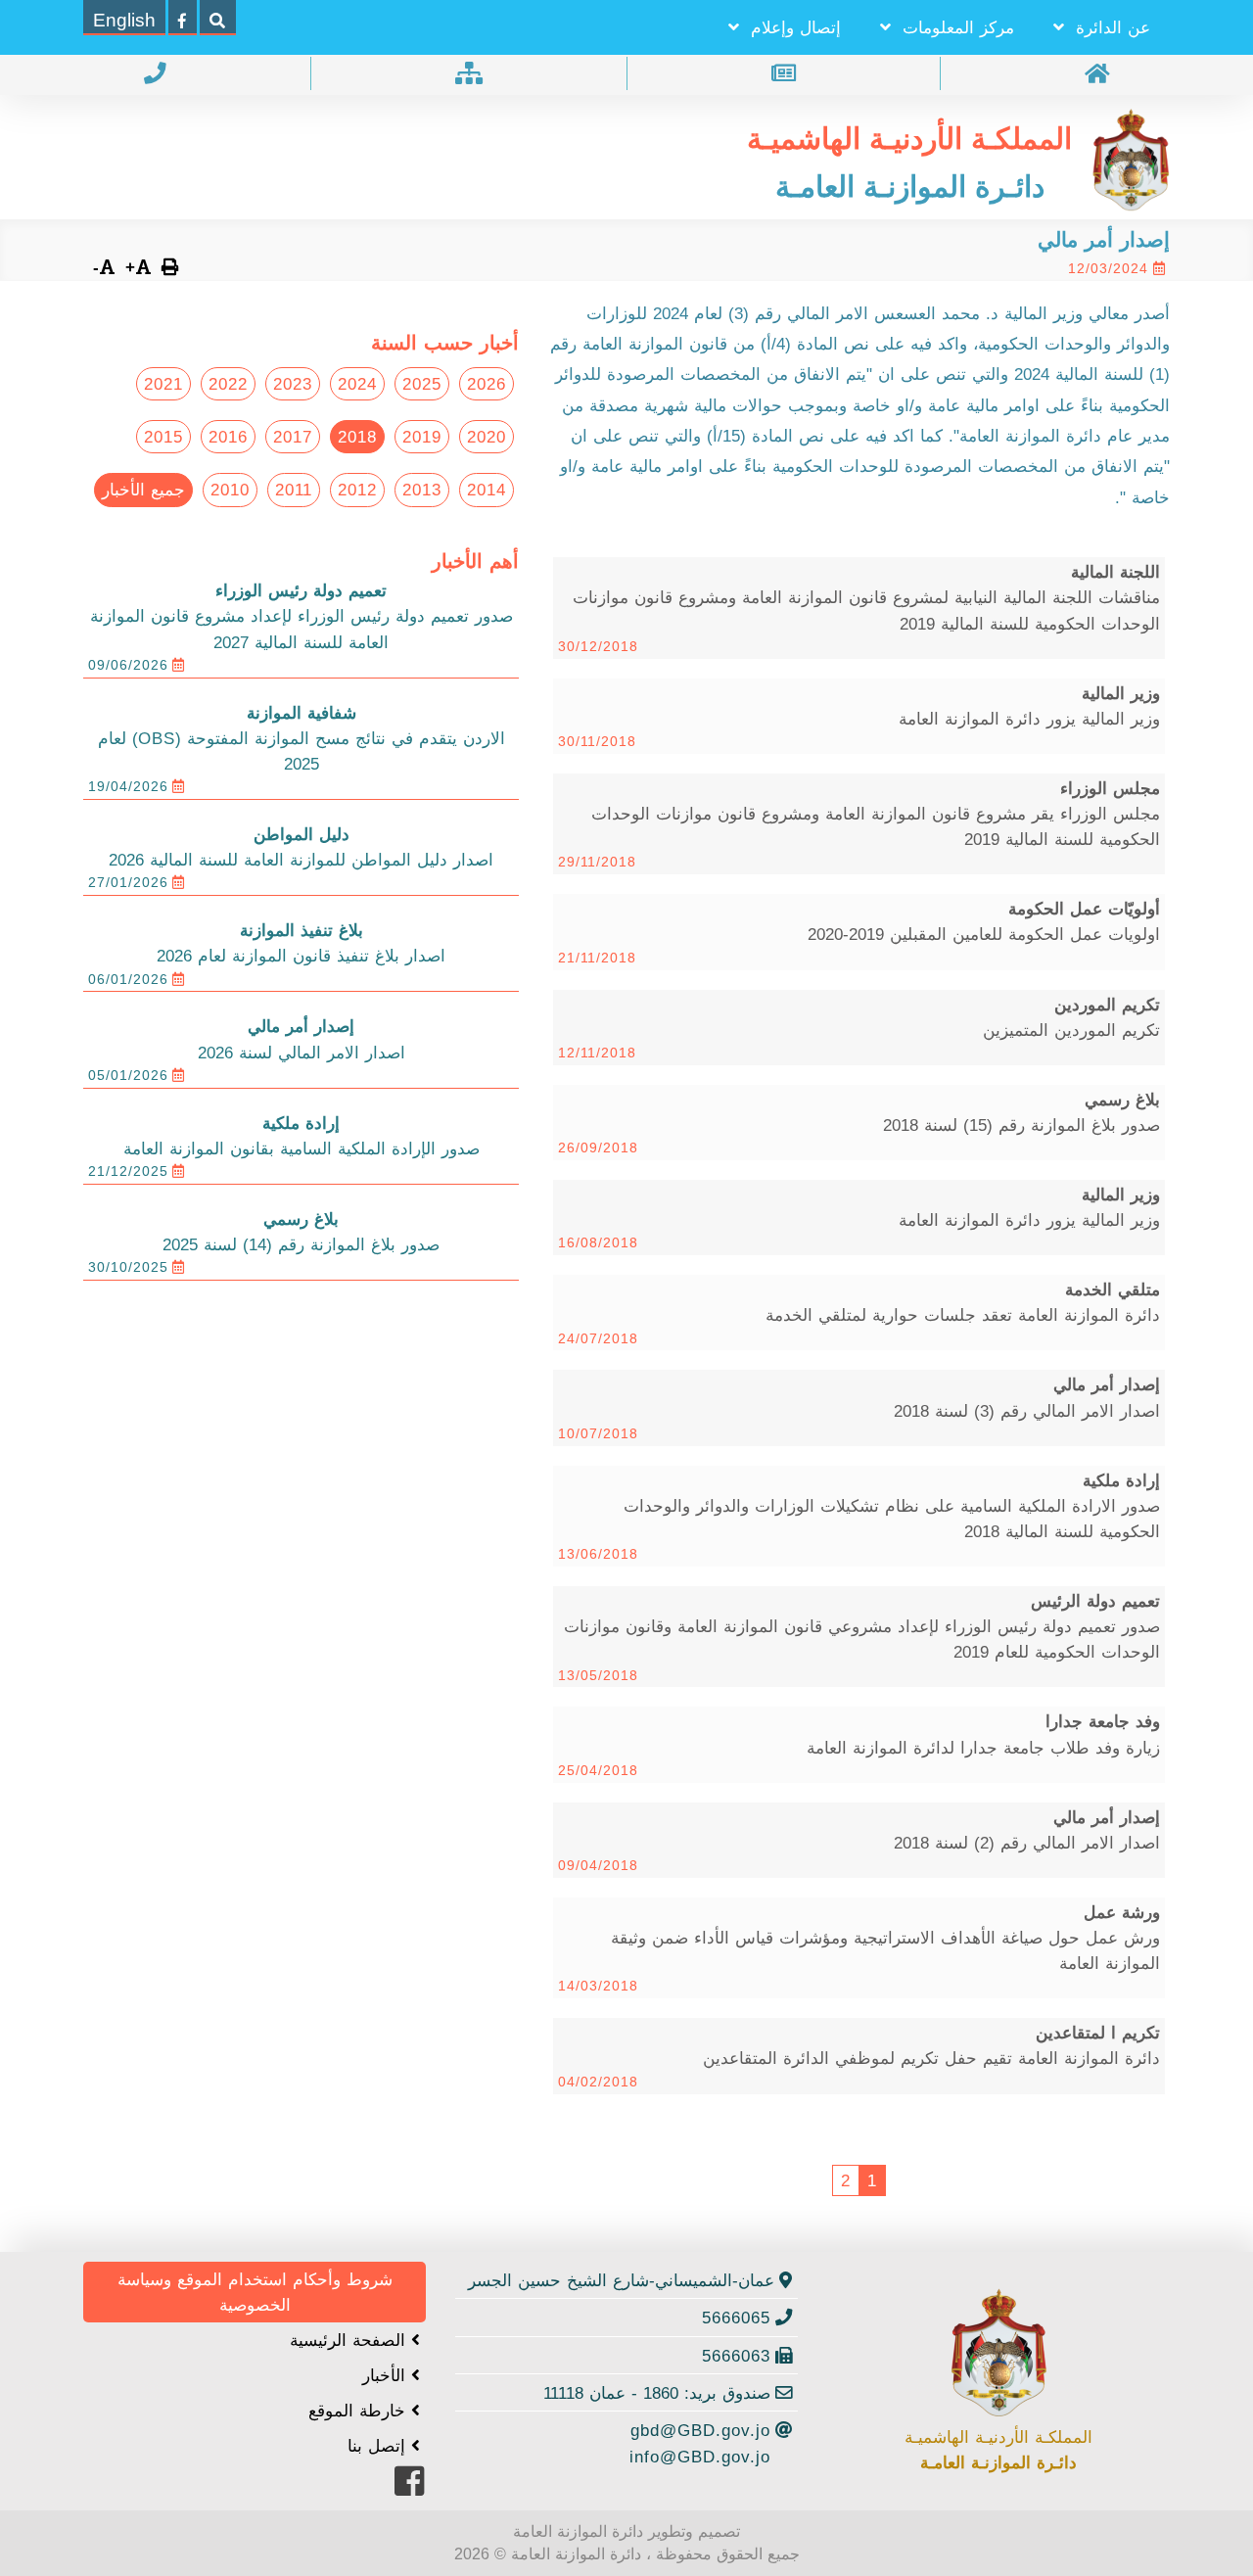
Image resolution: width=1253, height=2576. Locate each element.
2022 (228, 384)
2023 (293, 384)
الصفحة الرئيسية (350, 2340)
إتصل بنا (379, 2446)
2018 (357, 437)
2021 (163, 384)
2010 (230, 490)
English (124, 20)
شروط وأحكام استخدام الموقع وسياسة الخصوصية (255, 2292)
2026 (487, 384)
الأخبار (387, 2375)
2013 (422, 490)
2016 (228, 437)
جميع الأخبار (143, 490)
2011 (294, 490)
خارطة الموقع (360, 2411)
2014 (487, 490)
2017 (293, 437)
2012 (357, 490)
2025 (422, 384)
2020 (487, 437)
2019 (422, 437)
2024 (357, 384)
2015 (163, 437)
